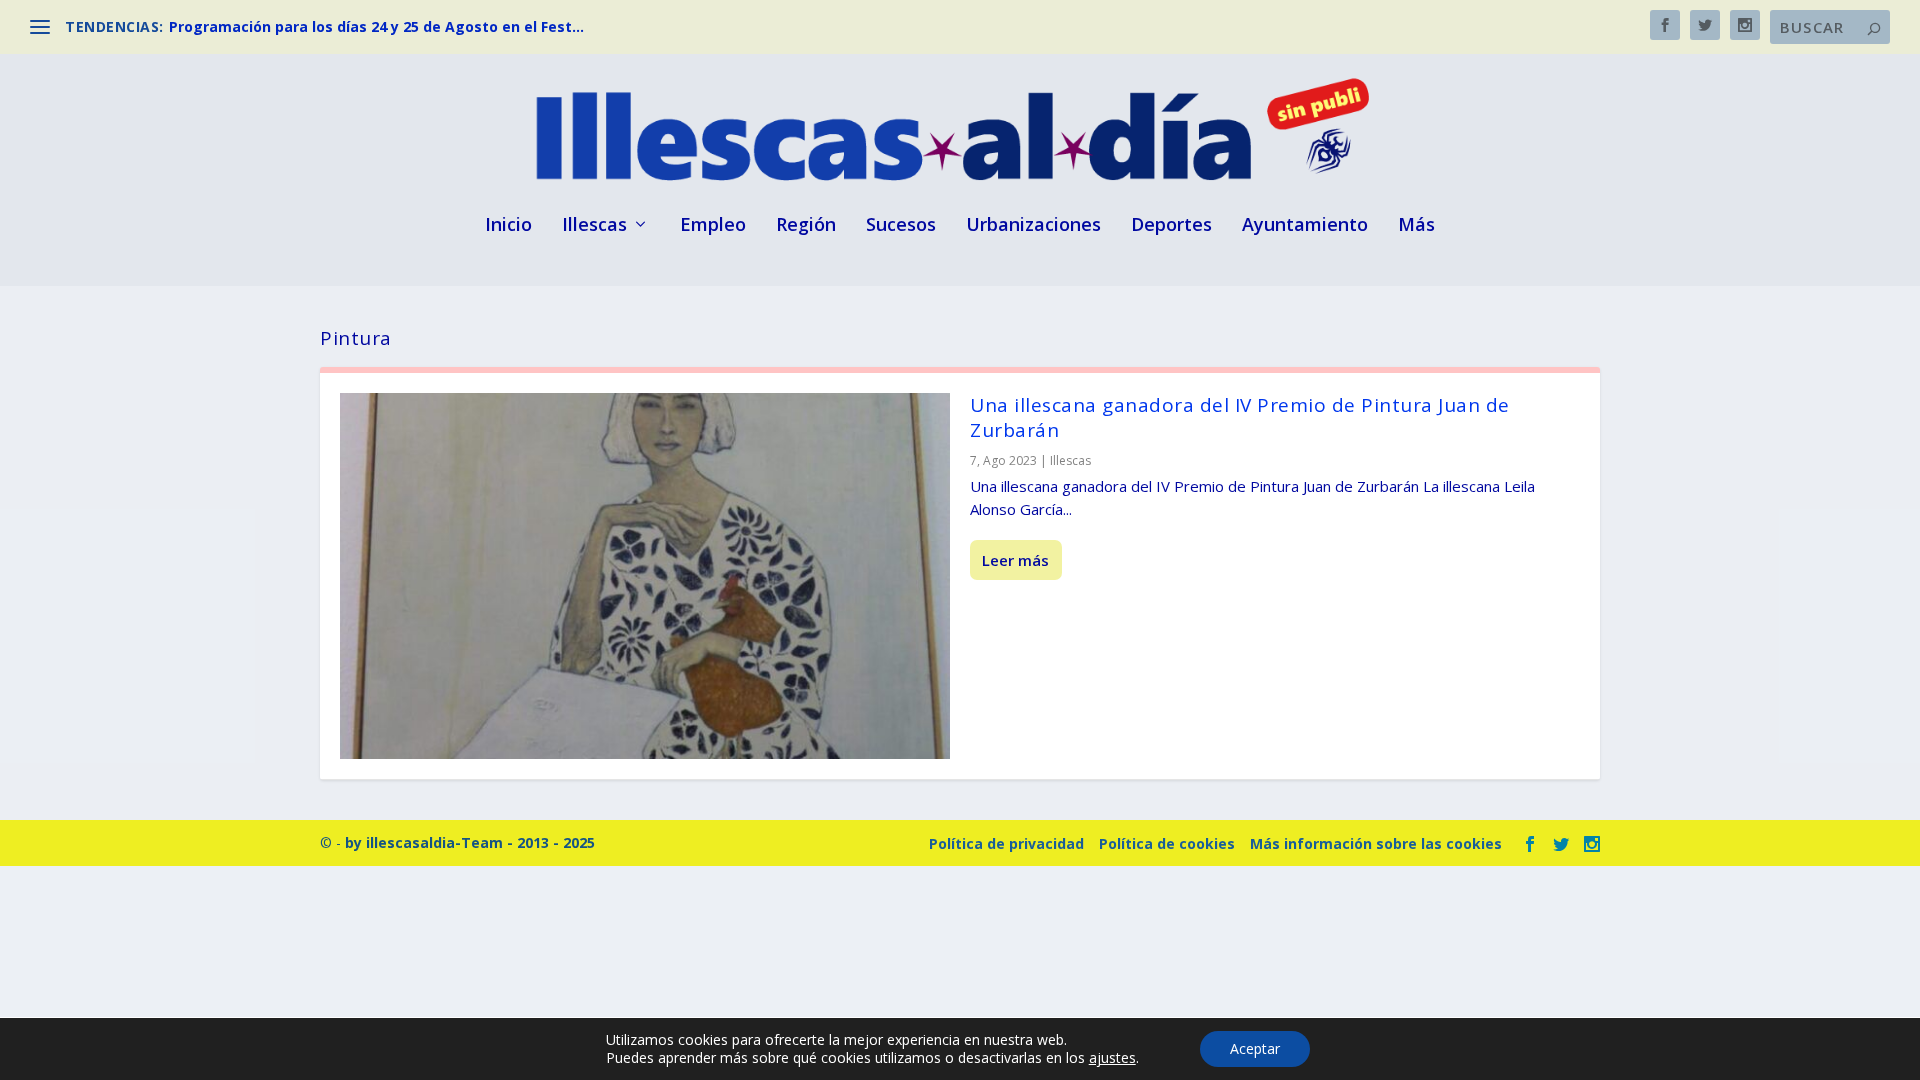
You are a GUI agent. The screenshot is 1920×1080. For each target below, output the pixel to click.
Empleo (713, 226)
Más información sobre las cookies (1376, 843)
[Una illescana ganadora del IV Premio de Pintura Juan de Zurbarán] (645, 576)
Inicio (508, 226)
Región (806, 226)
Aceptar (1255, 1048)
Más (1416, 226)
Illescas (594, 226)
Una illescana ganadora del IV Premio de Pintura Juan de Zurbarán (1240, 417)
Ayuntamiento (1305, 226)
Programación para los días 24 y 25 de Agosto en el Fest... (376, 26)
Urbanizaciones (1033, 226)
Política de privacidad (1006, 843)
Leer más (1015, 560)
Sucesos (901, 226)
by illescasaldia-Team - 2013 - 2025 (470, 842)
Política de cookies (1167, 843)
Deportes (1171, 226)
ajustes (1112, 1058)
